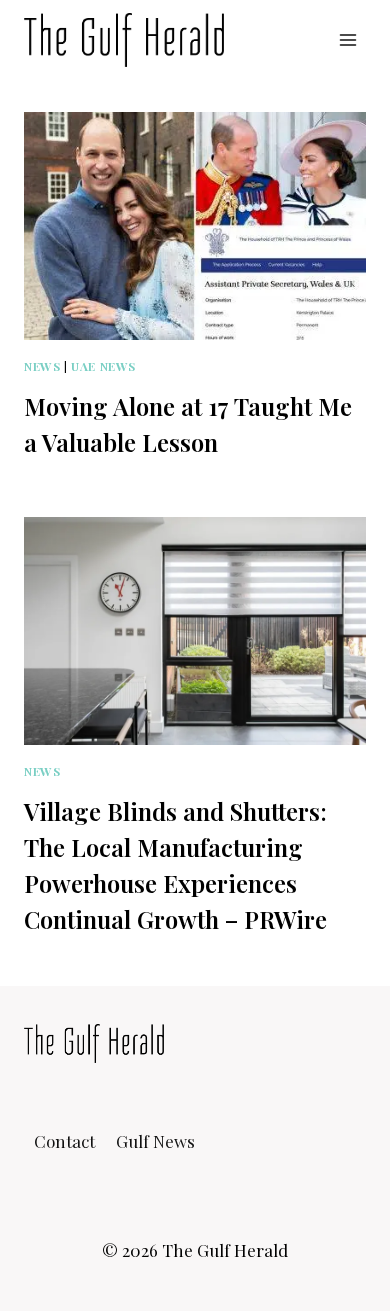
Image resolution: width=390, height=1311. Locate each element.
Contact (64, 1141)
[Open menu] (347, 39)
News (42, 366)
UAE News (103, 366)
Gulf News (155, 1141)
